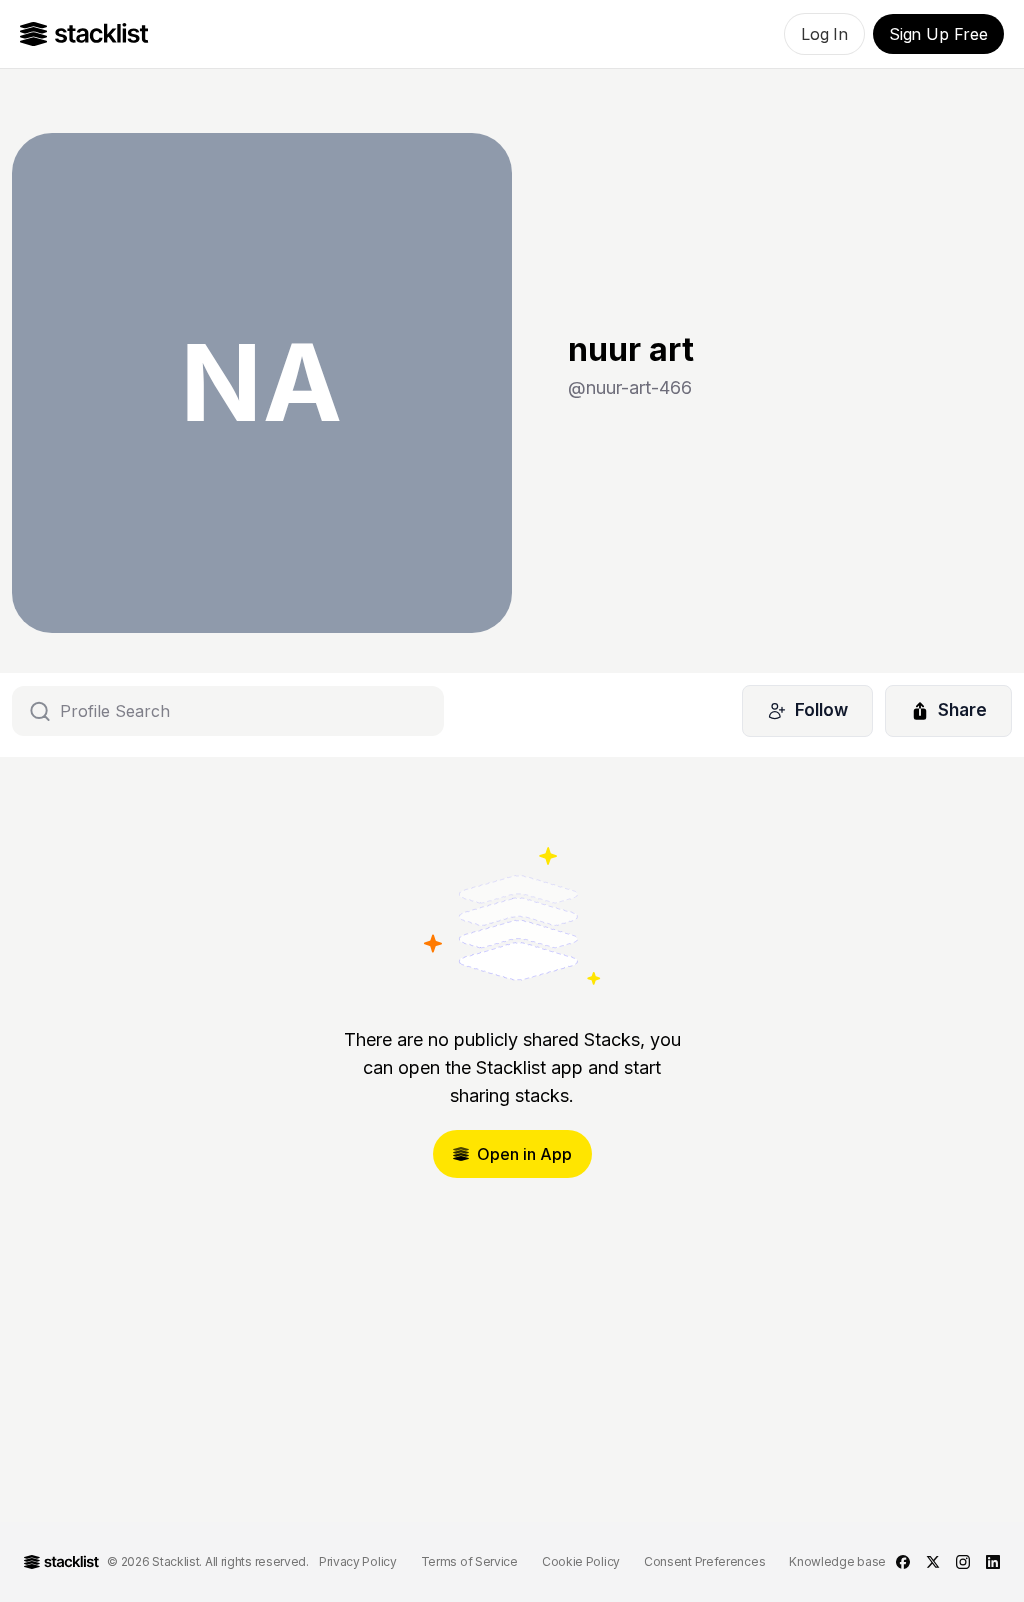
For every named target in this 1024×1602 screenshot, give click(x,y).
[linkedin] (993, 1562)
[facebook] (903, 1562)
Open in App (524, 1154)
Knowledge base (837, 1561)
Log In (824, 34)
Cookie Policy (581, 1561)
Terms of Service (469, 1561)
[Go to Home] (84, 34)
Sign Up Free (938, 34)
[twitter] (933, 1562)
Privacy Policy (358, 1561)
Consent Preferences (704, 1561)
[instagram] (963, 1562)
